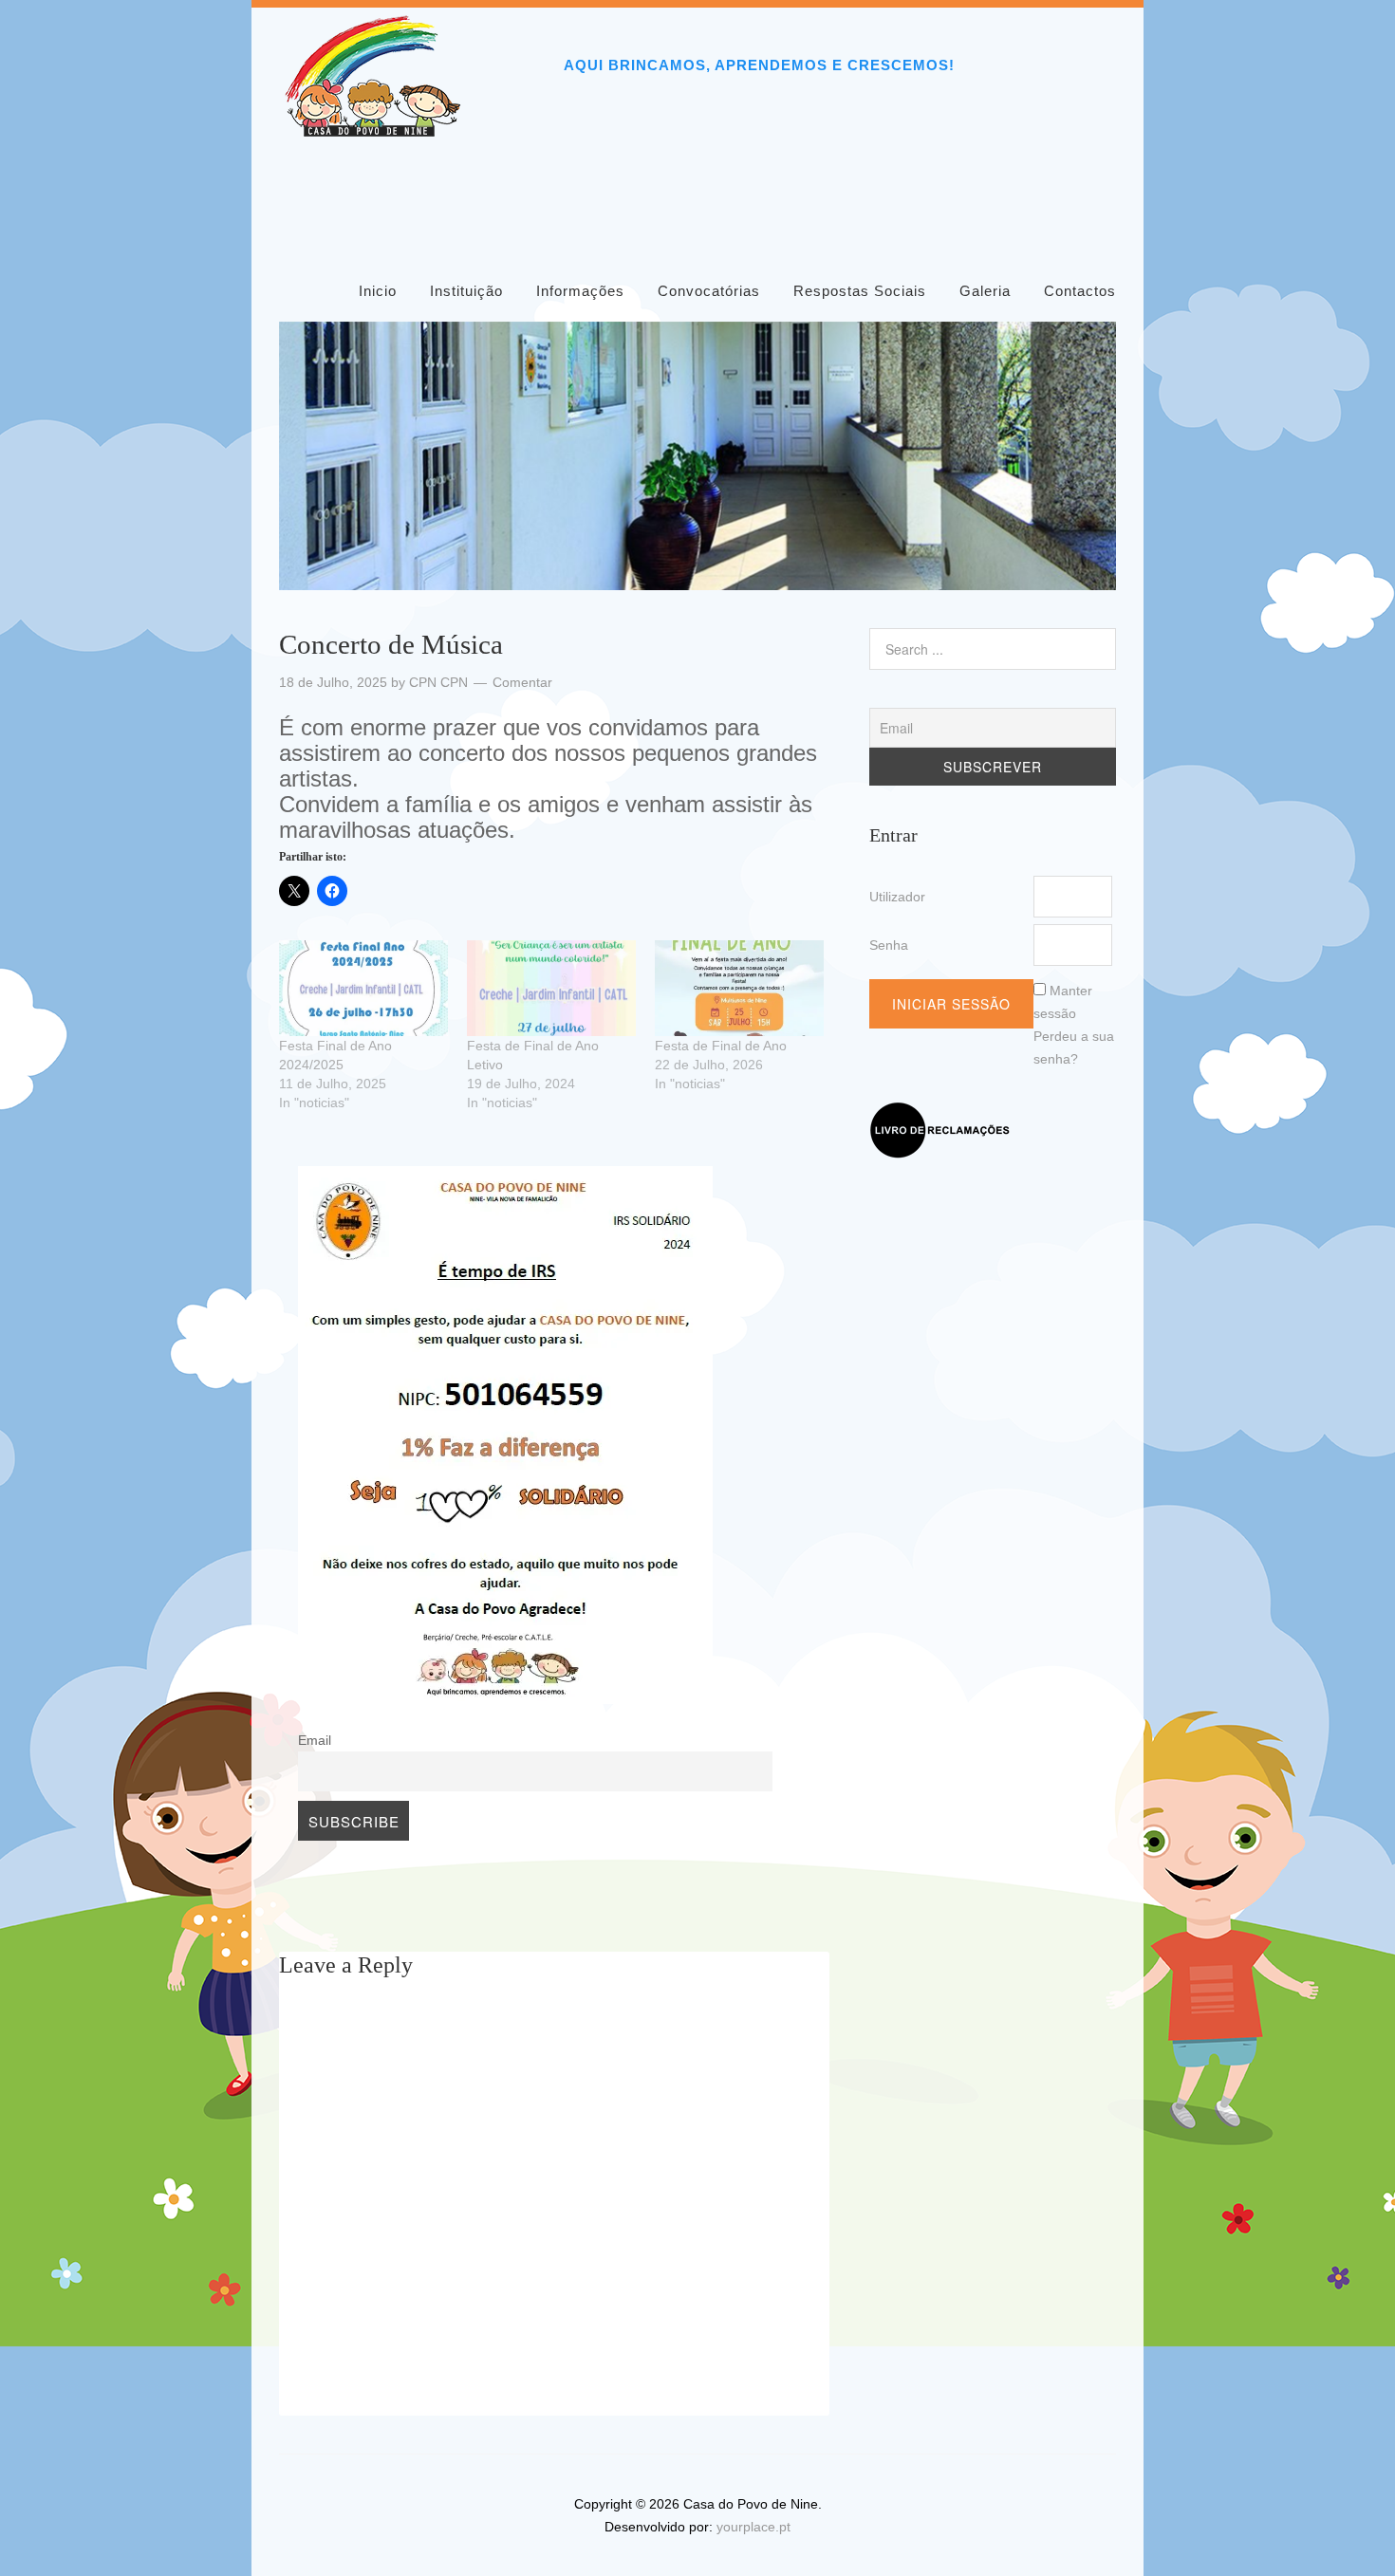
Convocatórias (709, 291)
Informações (580, 291)
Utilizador (897, 897)
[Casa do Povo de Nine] (374, 130)
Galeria (985, 291)
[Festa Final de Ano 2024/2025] (363, 989)
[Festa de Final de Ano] (739, 989)
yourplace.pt (753, 2527)
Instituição (466, 291)
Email (315, 1741)
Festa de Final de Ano (721, 1046)
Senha (889, 945)
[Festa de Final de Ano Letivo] (551, 989)
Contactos (1080, 291)
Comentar (522, 682)
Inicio (378, 291)
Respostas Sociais (860, 291)
